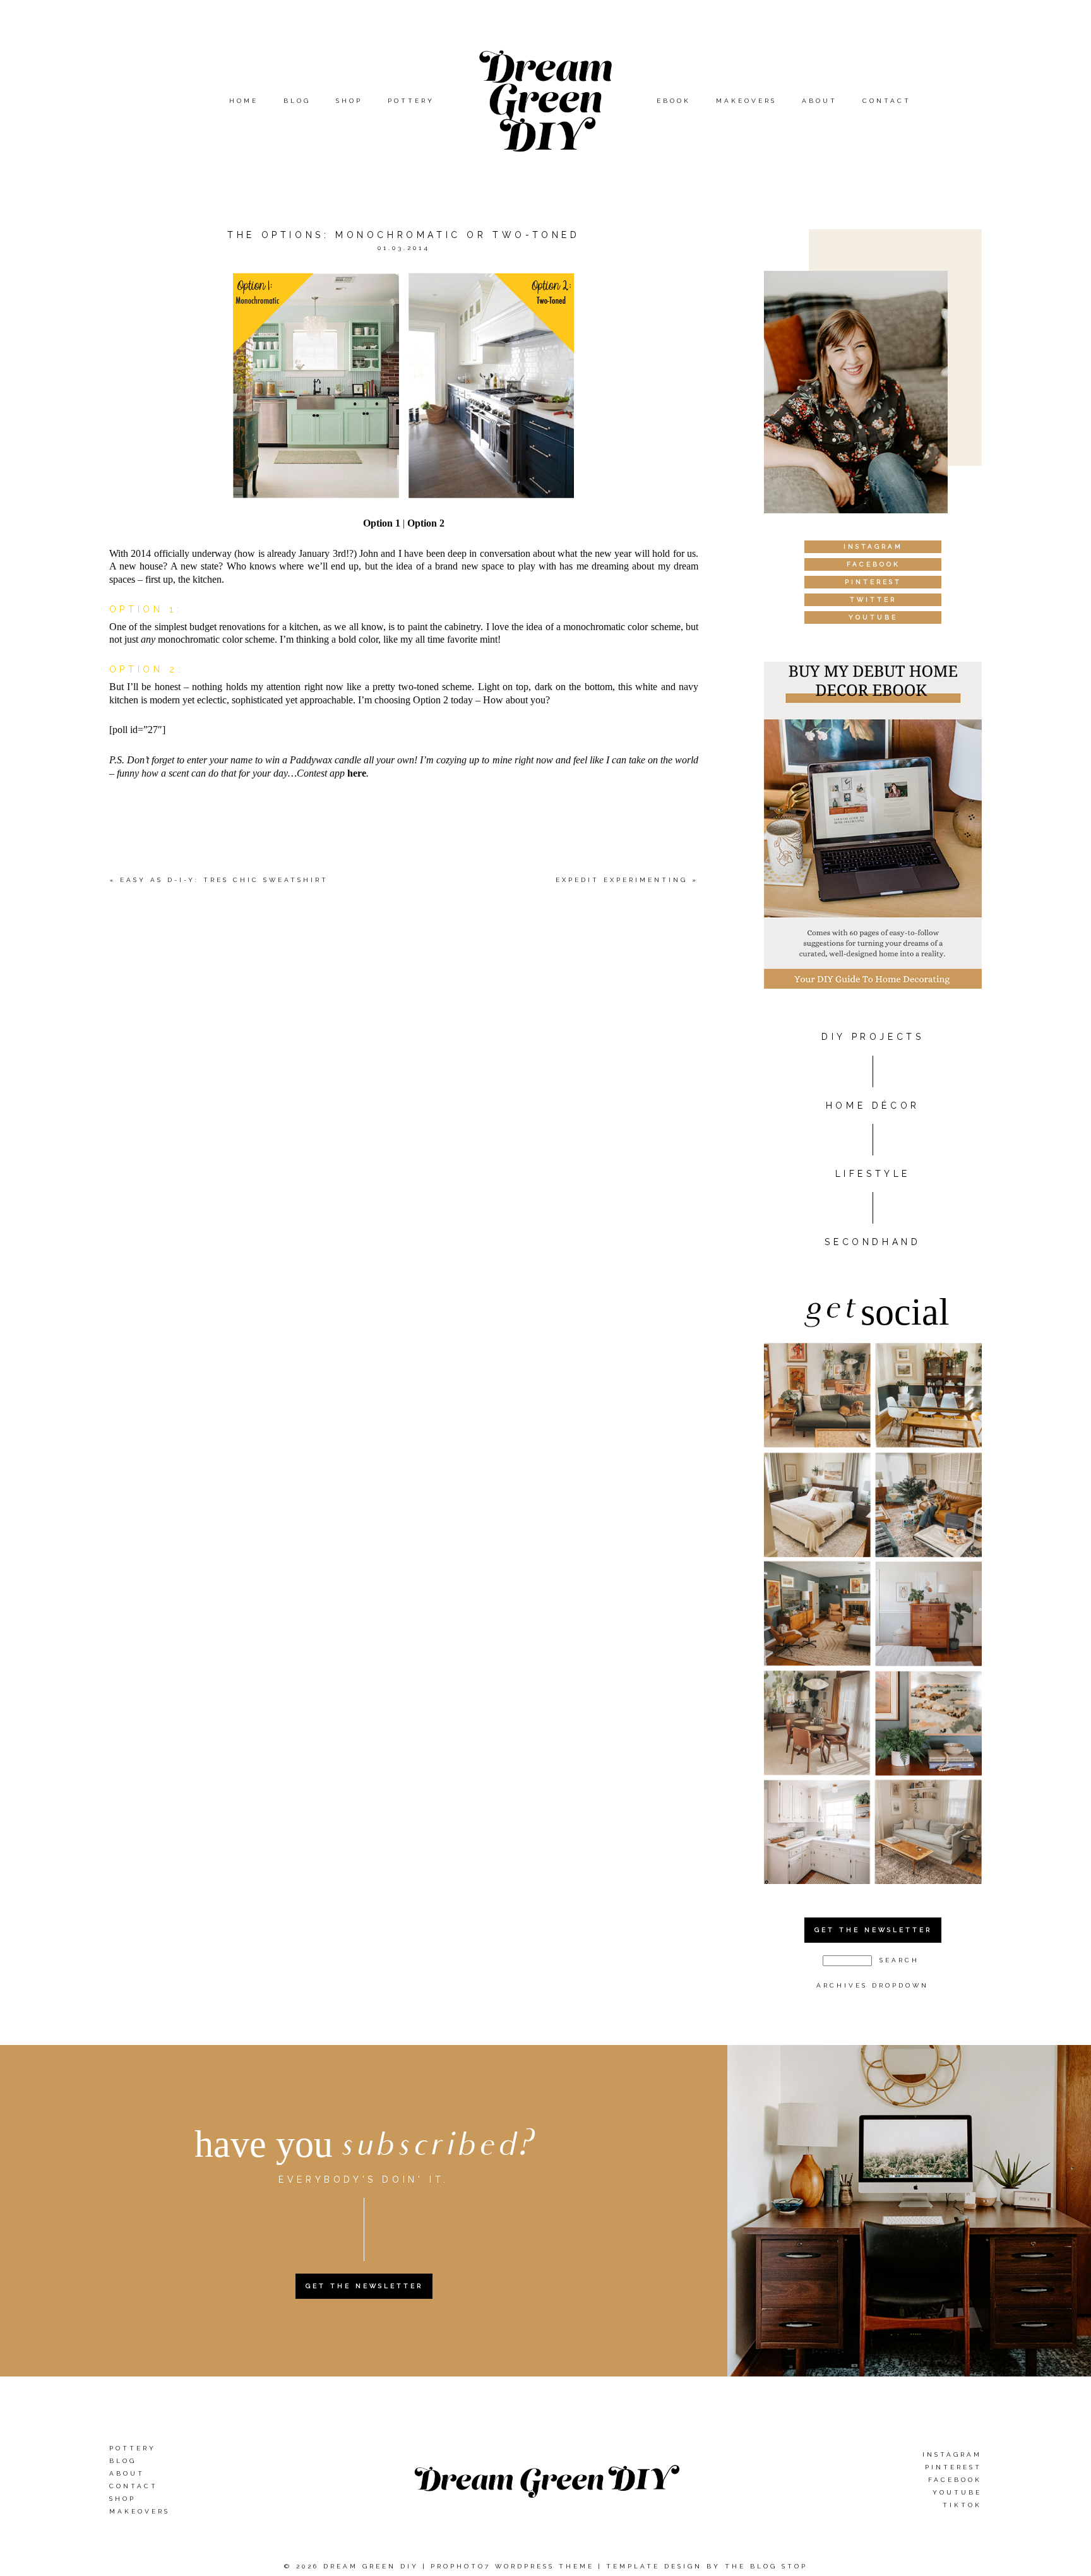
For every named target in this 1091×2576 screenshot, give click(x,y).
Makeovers (746, 101)
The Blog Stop (766, 2566)
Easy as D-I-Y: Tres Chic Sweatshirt (224, 880)
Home (244, 101)
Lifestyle (873, 1174)
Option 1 (382, 523)
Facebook (955, 2480)
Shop (349, 101)
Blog (297, 101)
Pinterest (953, 2467)
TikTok (962, 2505)
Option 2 (426, 523)
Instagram (952, 2454)
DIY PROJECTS (873, 1037)
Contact (887, 101)
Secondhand (873, 1242)
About (820, 101)
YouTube (957, 2492)
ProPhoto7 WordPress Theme (512, 2566)
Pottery (411, 101)
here (357, 773)
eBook (674, 101)
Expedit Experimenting (622, 880)
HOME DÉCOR (873, 1106)
